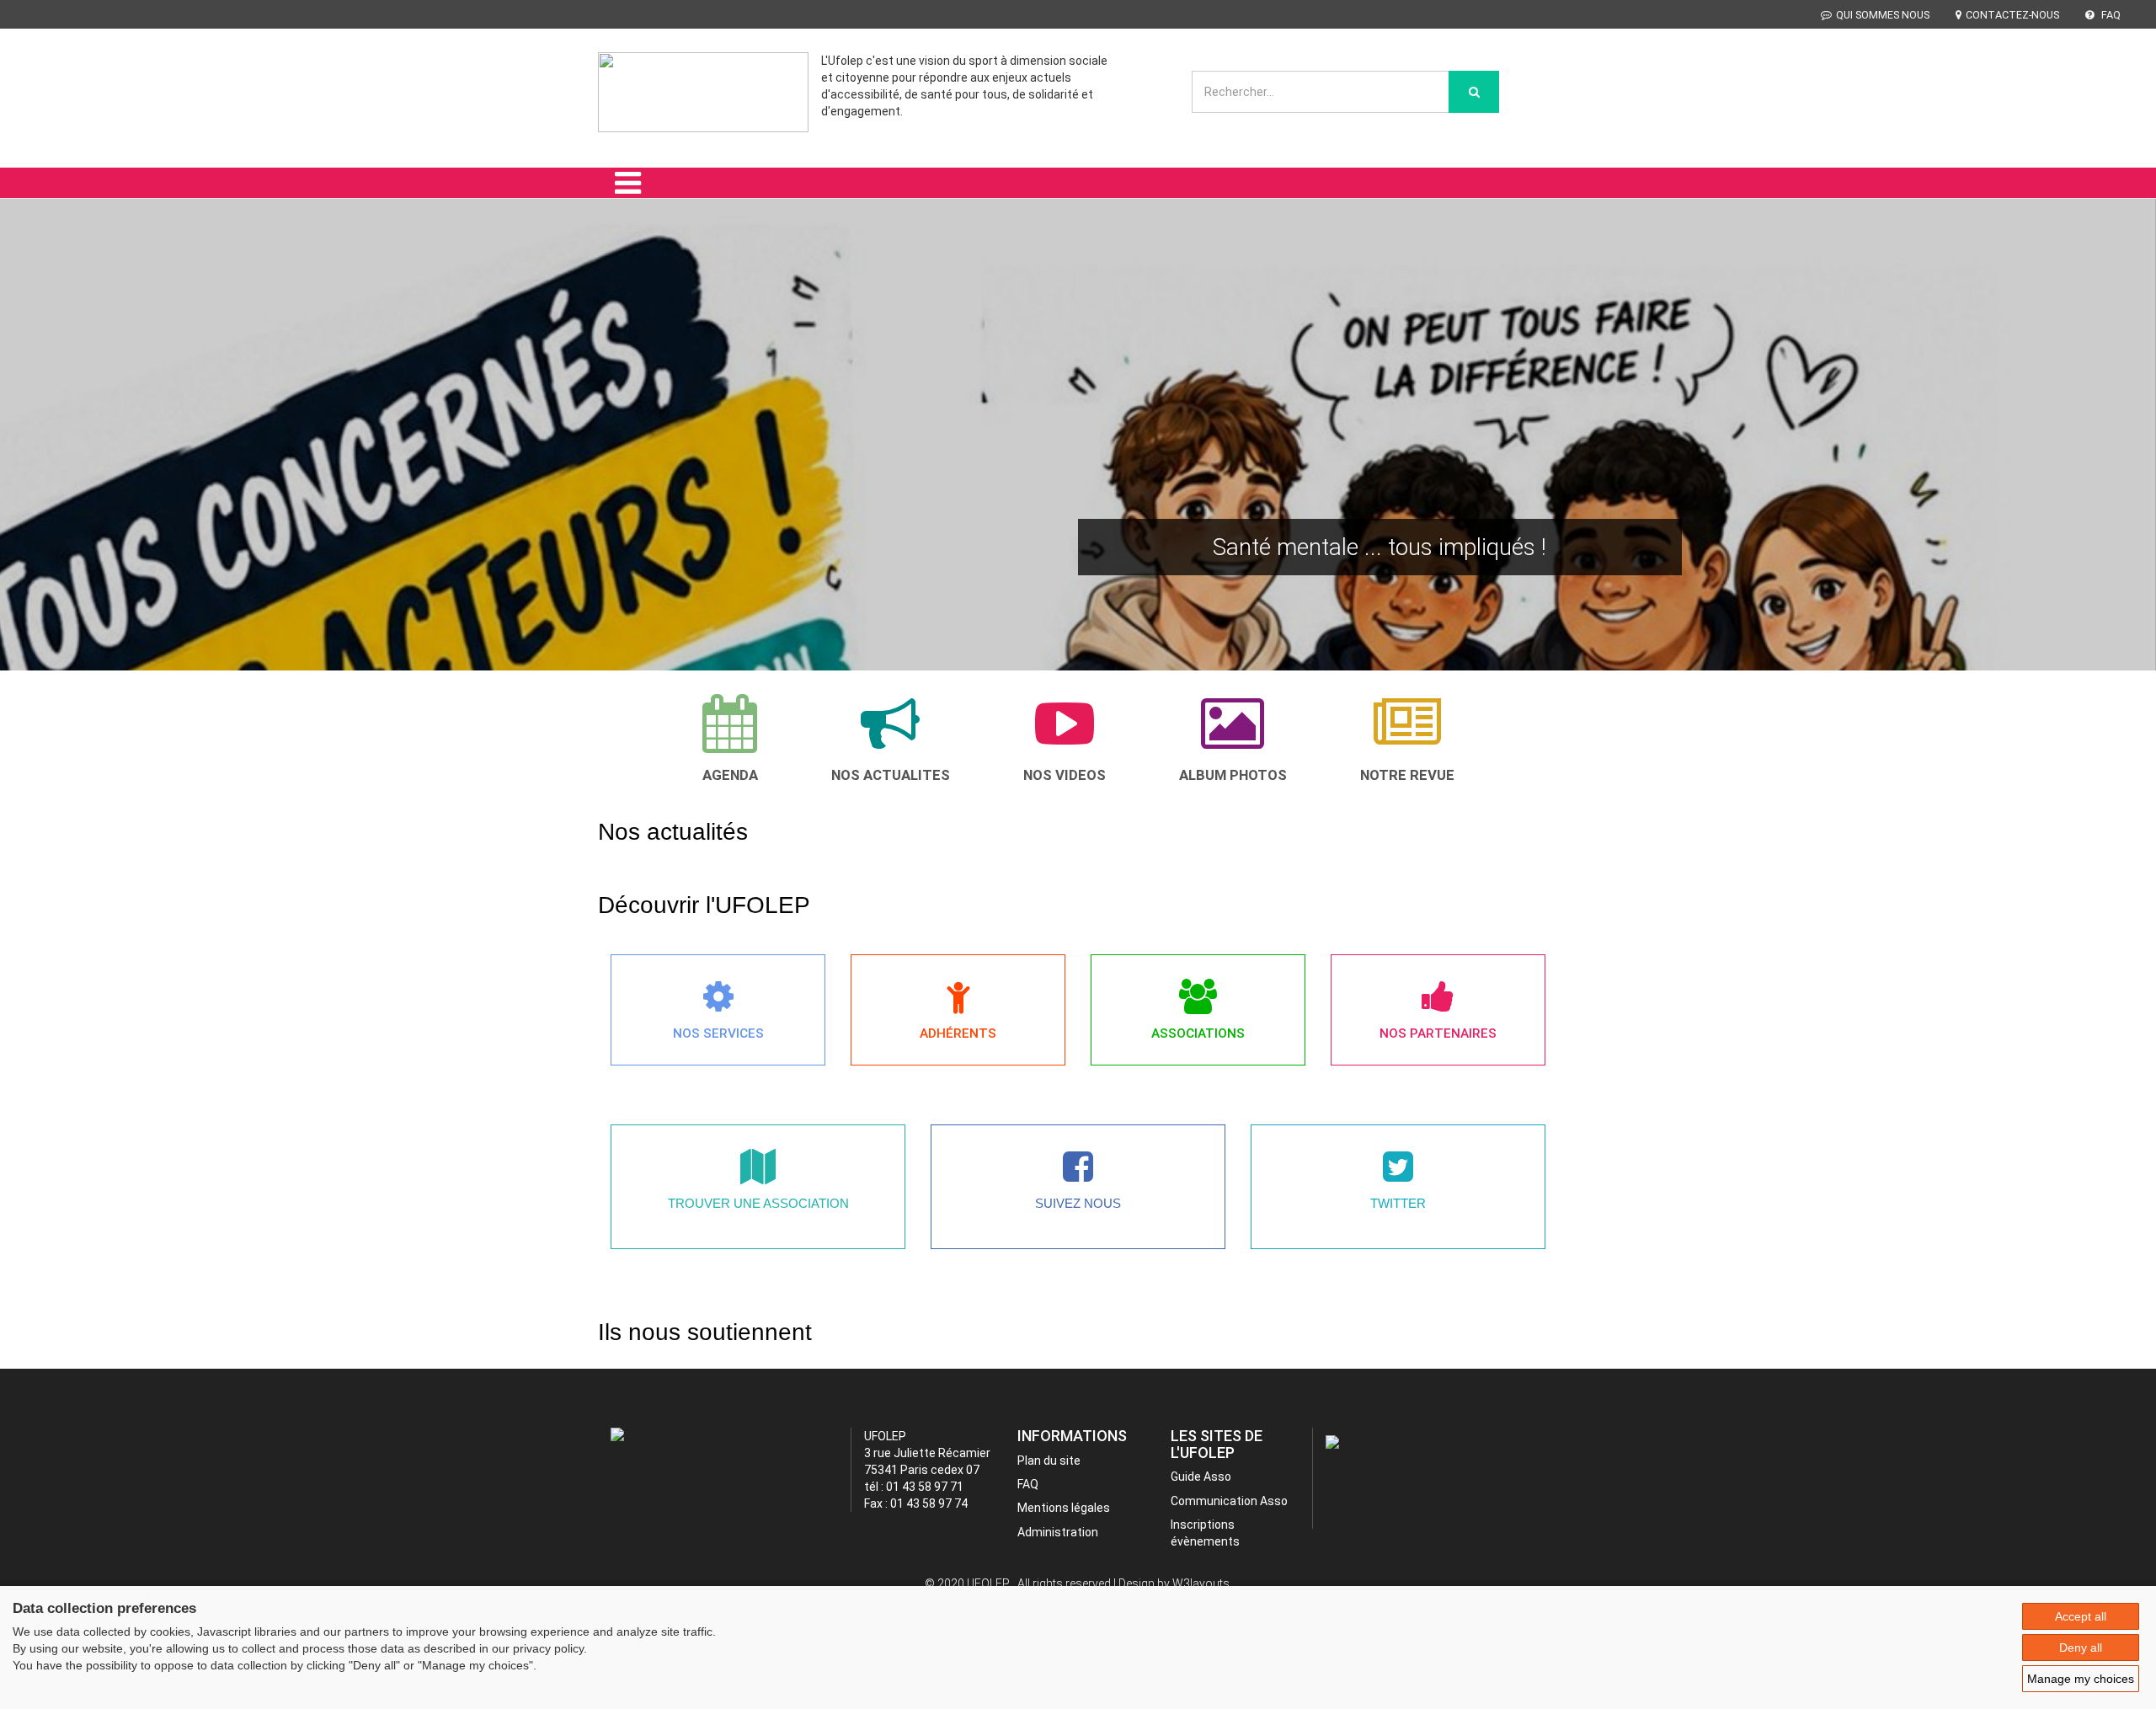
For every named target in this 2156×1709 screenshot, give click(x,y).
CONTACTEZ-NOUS (2012, 15)
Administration (1058, 1532)
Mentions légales (1064, 1508)
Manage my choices (2081, 1679)
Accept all (2081, 1616)
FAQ (2110, 15)
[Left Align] (1474, 92)
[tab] (730, 738)
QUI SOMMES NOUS (1883, 15)
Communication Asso (1229, 1501)
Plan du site (1049, 1461)
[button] (45, 458)
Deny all (2081, 1648)
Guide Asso (1201, 1477)
